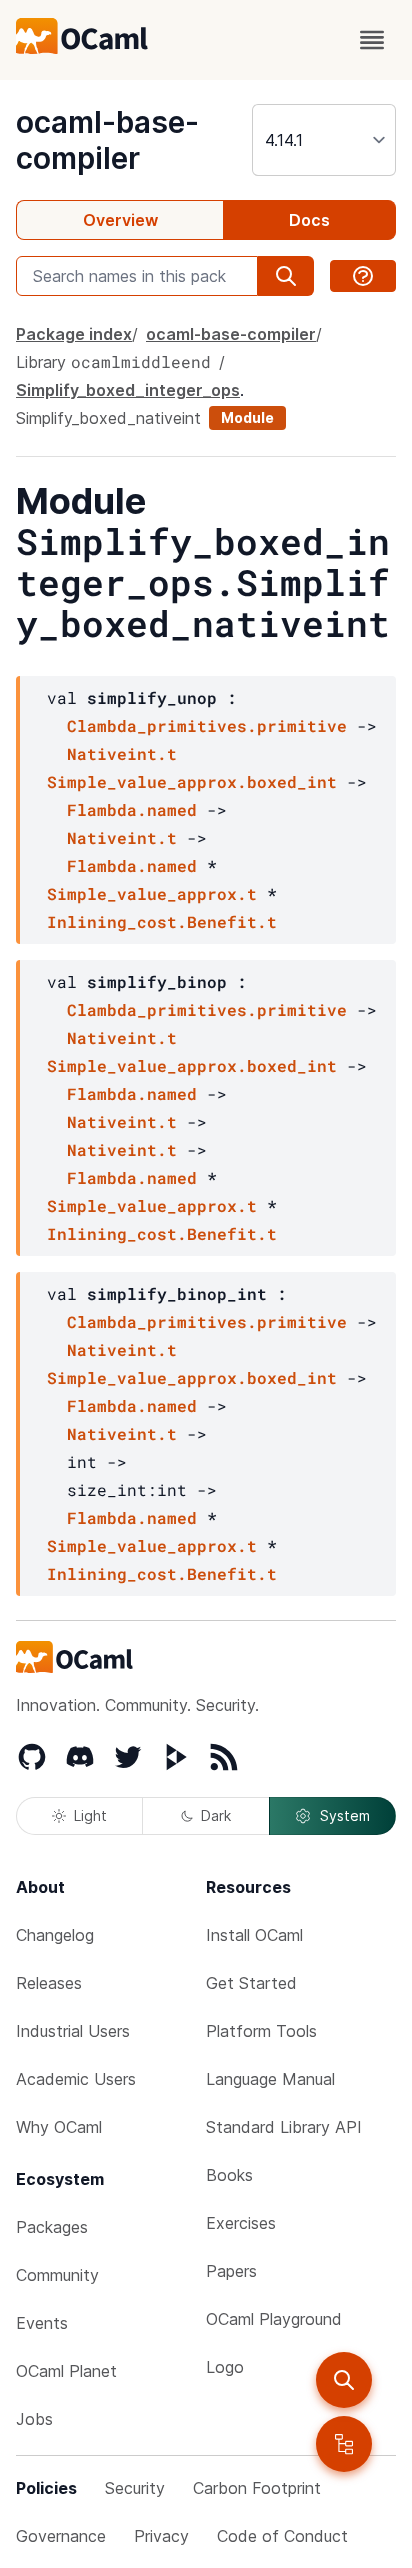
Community (57, 2275)
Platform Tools (261, 2031)
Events (42, 2323)
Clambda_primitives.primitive (207, 725)
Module (247, 417)
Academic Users (76, 2079)
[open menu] (372, 40)
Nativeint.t (122, 753)
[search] (344, 2380)
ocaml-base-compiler (107, 140)
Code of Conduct (282, 2536)
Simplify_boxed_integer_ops (128, 390)
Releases (49, 1983)
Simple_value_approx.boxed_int (192, 781)
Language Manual (270, 2079)
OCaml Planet (66, 2371)
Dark (216, 1815)
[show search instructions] (363, 276)
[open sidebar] (344, 2444)
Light (90, 1815)
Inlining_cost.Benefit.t (162, 921)
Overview (120, 220)
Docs (309, 220)
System (345, 1815)
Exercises (241, 2223)
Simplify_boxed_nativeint (108, 418)
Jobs (34, 2419)
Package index (74, 334)
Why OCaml (59, 2127)
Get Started (251, 1983)
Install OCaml (254, 1935)
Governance (61, 2536)
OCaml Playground (274, 2319)
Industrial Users (73, 2031)
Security (135, 2488)
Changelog (55, 1935)
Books (229, 2175)
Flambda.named (132, 809)
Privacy (161, 2536)
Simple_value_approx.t (152, 893)
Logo (225, 2367)
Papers (231, 2271)
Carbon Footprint (257, 2488)
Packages (52, 2227)
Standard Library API (284, 2127)
